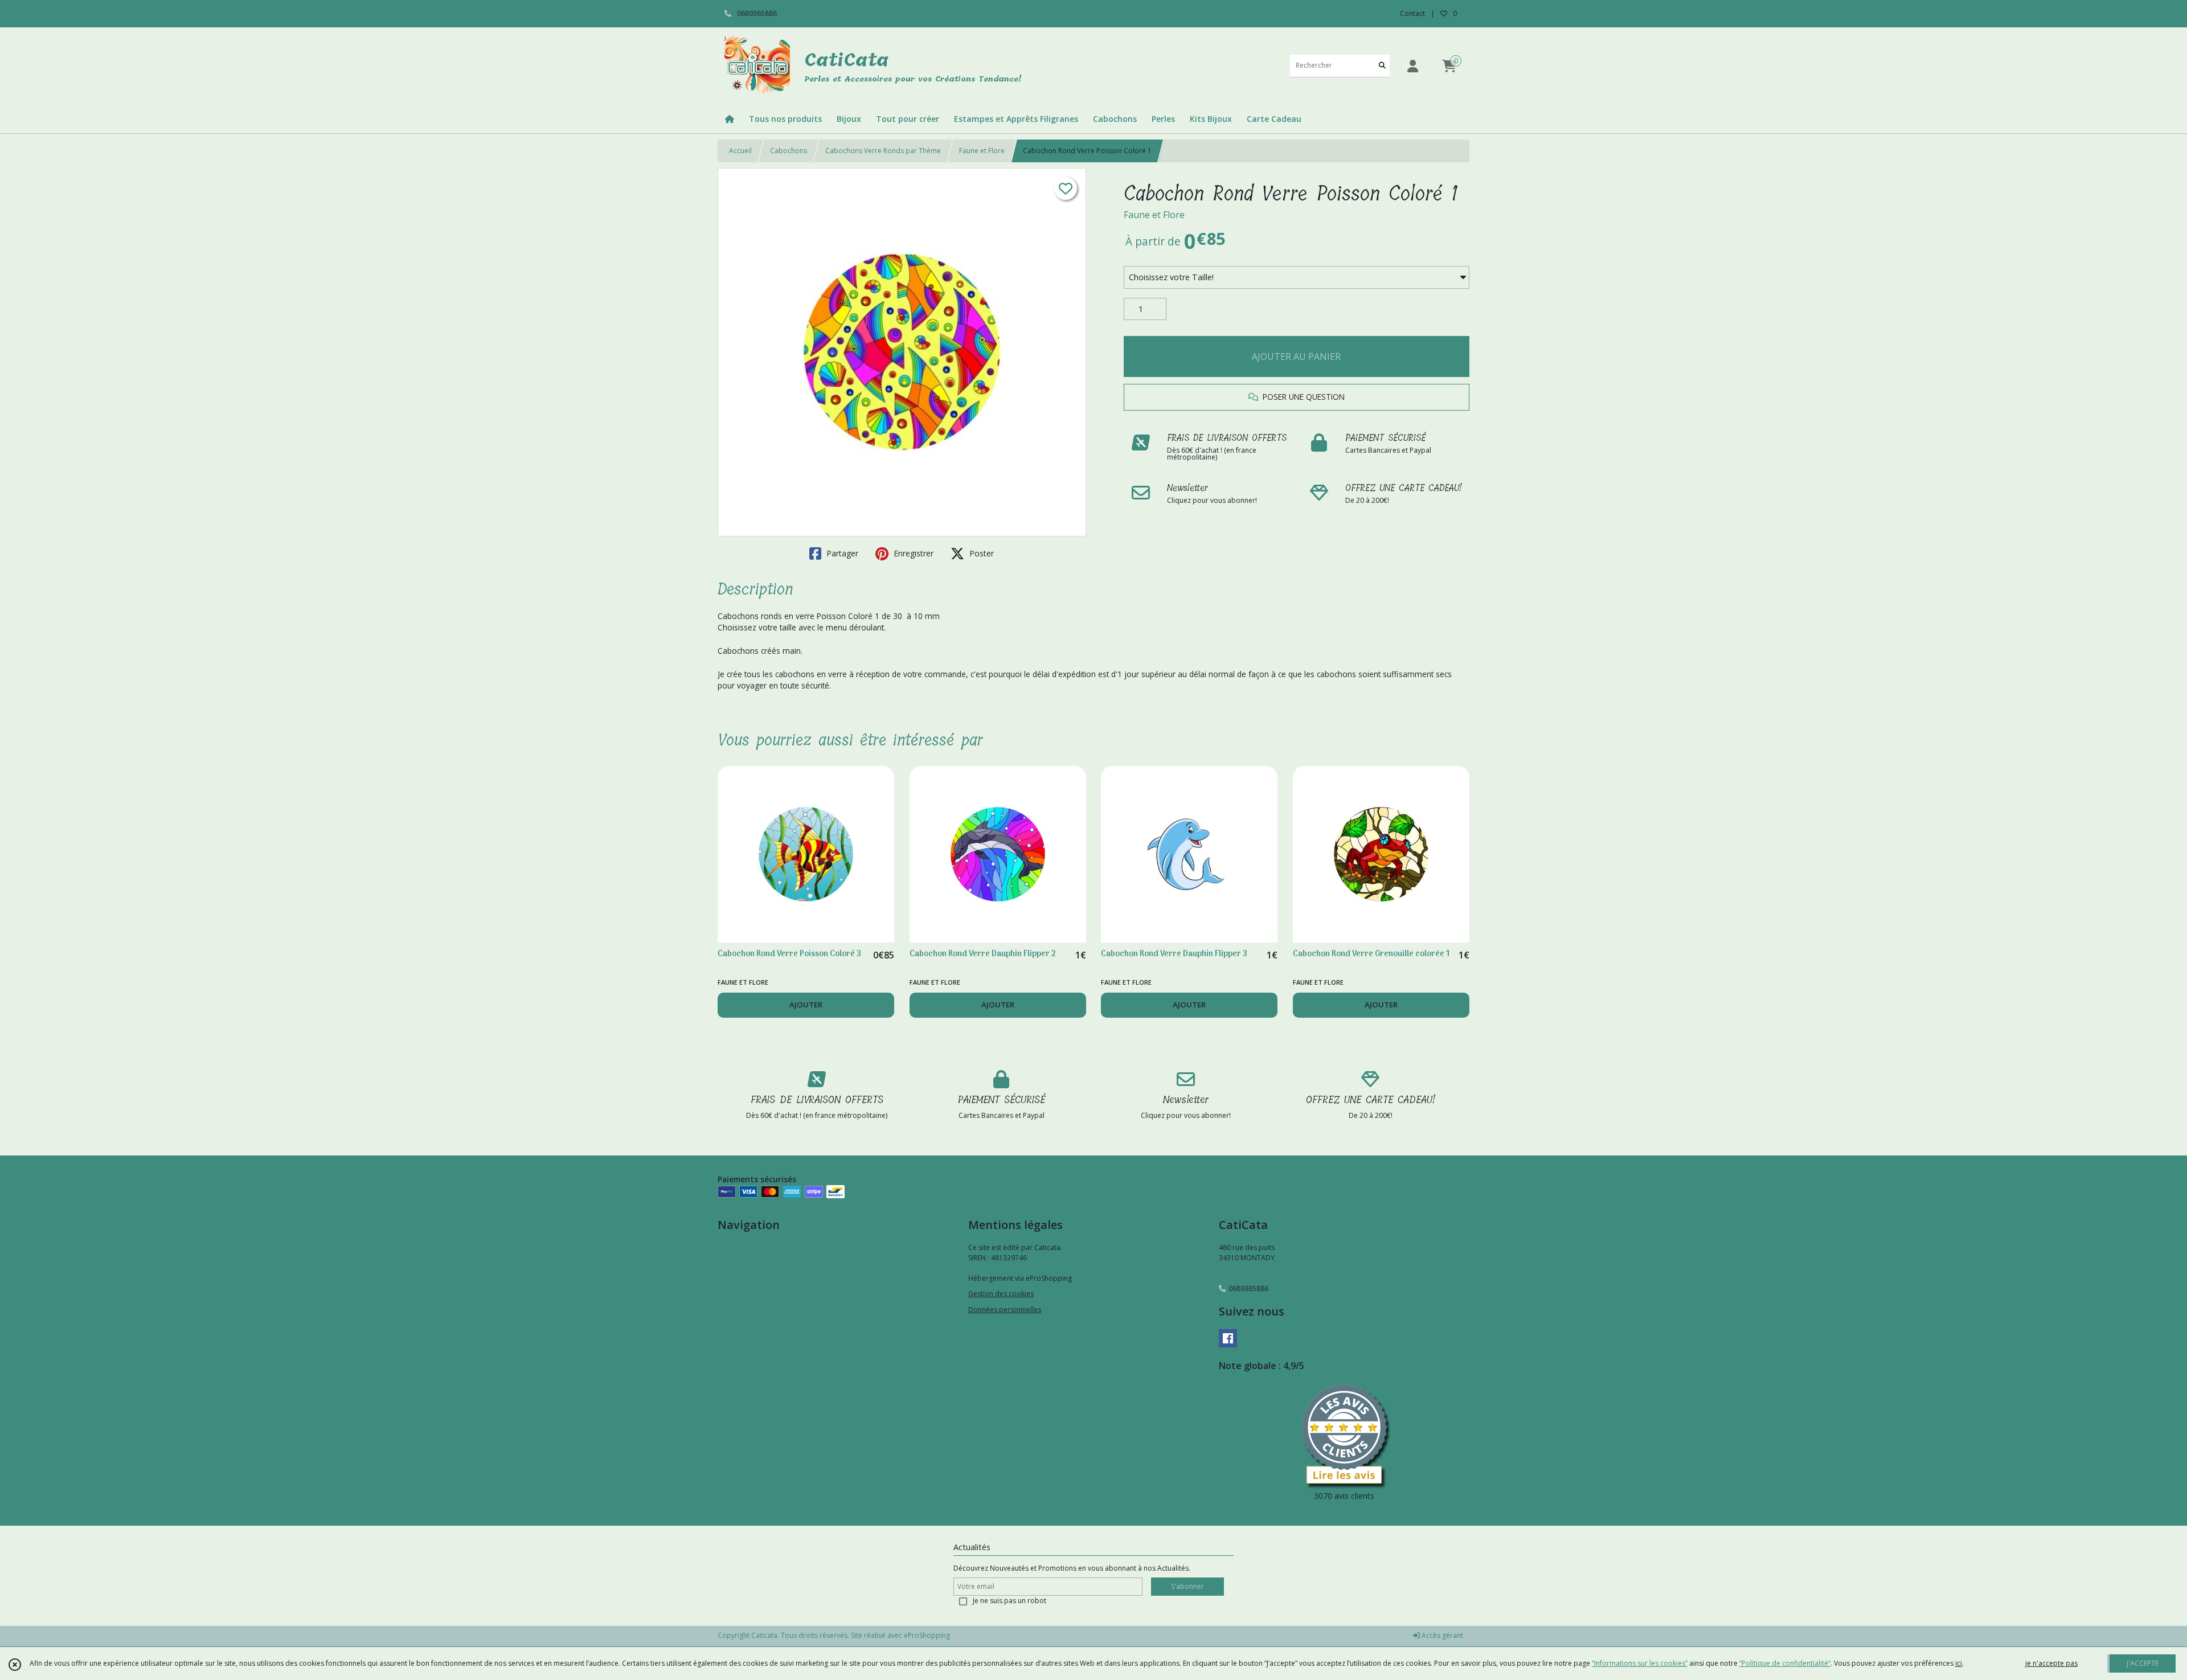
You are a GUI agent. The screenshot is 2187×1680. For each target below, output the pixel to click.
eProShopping (927, 1635)
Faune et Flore (982, 151)
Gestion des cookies (1001, 1294)
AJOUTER (806, 1005)
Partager (841, 553)
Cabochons (789, 151)
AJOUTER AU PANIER (1296, 357)
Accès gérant (1441, 1635)
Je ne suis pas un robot (1009, 1601)
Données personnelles (1005, 1310)
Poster (980, 553)
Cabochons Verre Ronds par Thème (883, 151)
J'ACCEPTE (2143, 1663)
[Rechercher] (1382, 66)
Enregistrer (912, 553)
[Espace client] (1412, 66)
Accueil (740, 151)
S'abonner (1187, 1586)
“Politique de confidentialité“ (1785, 1663)
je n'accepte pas (2051, 1663)
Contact (1412, 13)
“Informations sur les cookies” (1640, 1663)
